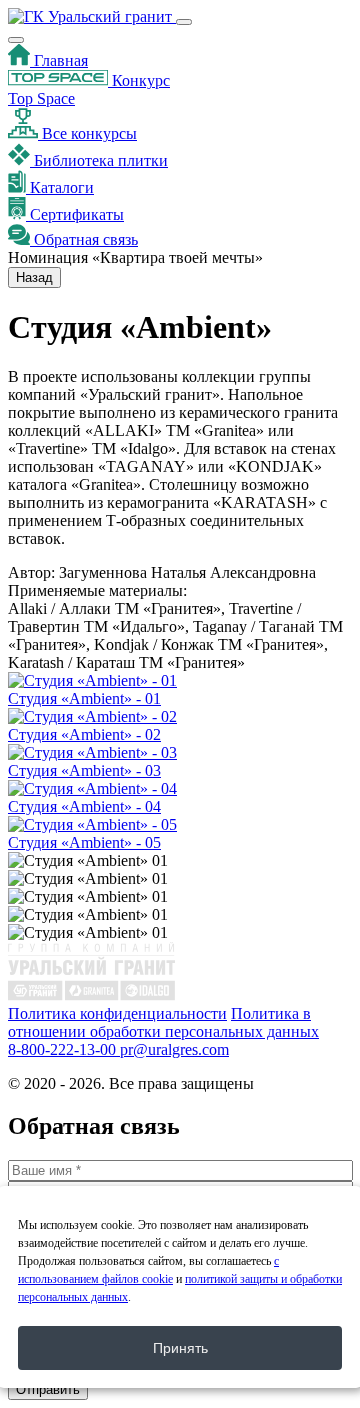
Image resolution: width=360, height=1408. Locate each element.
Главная (59, 60)
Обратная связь (84, 239)
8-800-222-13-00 (64, 1049)
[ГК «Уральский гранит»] (92, 16)
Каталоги (60, 187)
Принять (180, 1348)
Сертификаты (75, 214)
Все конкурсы (87, 133)
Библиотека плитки (99, 160)
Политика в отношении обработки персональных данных (163, 1022)
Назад (34, 277)
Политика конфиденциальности (117, 1013)
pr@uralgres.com (174, 1049)
